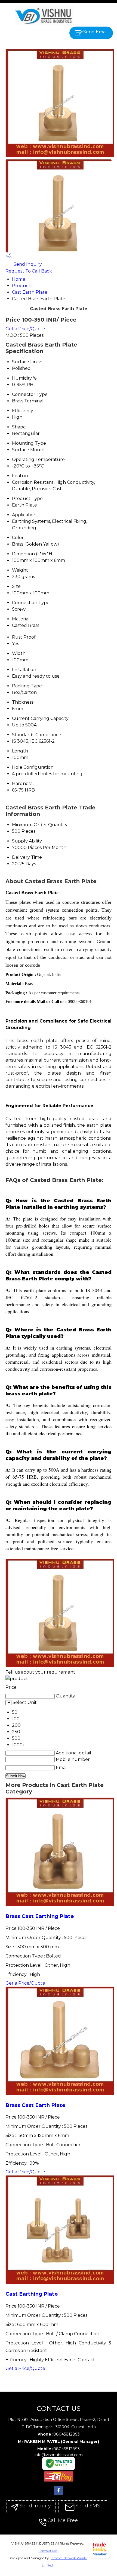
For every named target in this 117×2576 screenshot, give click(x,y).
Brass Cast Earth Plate (36, 2105)
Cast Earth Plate (30, 292)
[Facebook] (59, 2495)
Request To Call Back (29, 271)
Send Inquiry (27, 264)
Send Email (96, 32)
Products (22, 286)
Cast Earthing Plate (32, 2294)
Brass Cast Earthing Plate (40, 1916)
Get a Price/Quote (25, 329)
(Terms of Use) (48, 2551)
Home (19, 279)
